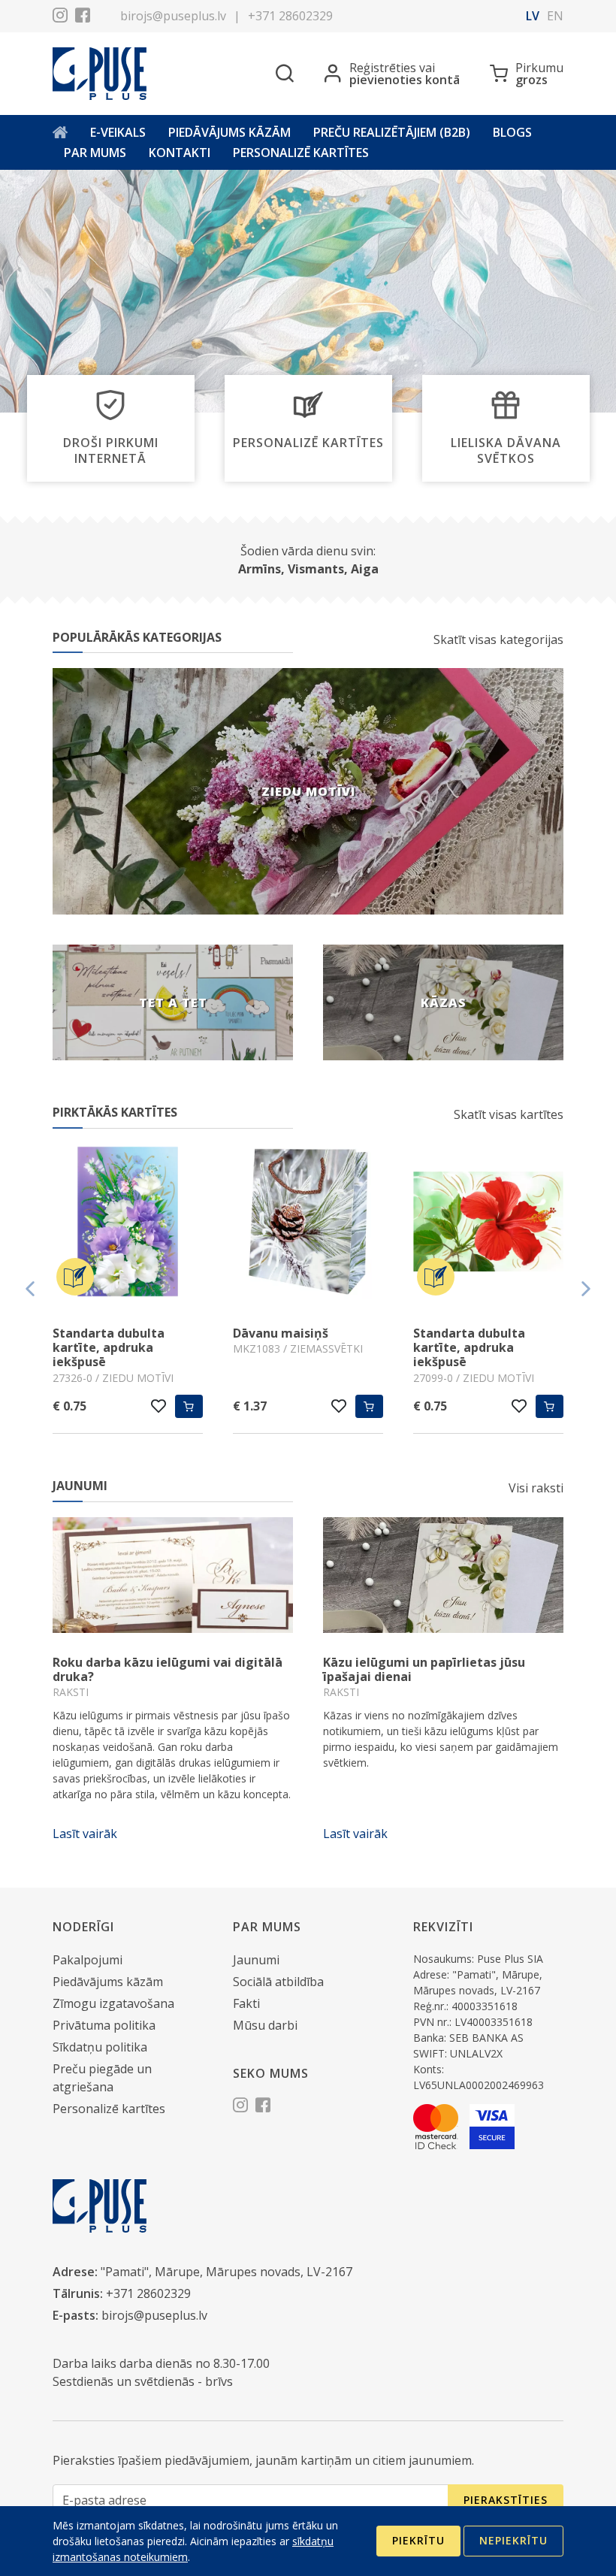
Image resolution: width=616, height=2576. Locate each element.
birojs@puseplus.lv (173, 16)
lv (533, 16)
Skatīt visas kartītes (509, 1114)
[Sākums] (60, 133)
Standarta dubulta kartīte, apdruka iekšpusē (109, 1347)
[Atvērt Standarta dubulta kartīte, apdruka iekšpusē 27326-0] (128, 1224)
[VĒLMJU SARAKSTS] (159, 1406)
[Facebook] (83, 17)
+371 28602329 (290, 16)
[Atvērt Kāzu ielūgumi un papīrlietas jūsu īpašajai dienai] (443, 1575)
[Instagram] (60, 17)
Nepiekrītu (513, 2540)
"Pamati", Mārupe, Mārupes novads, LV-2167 (226, 2272)
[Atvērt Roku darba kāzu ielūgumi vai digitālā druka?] (173, 1575)
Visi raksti (536, 1488)
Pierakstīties (506, 2500)
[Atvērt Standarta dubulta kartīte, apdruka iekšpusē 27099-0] (488, 1224)
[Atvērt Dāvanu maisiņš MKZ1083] (308, 1224)
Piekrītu (418, 2540)
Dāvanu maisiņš (281, 1333)
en (555, 16)
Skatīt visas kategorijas (498, 639)
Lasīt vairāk (85, 1834)
